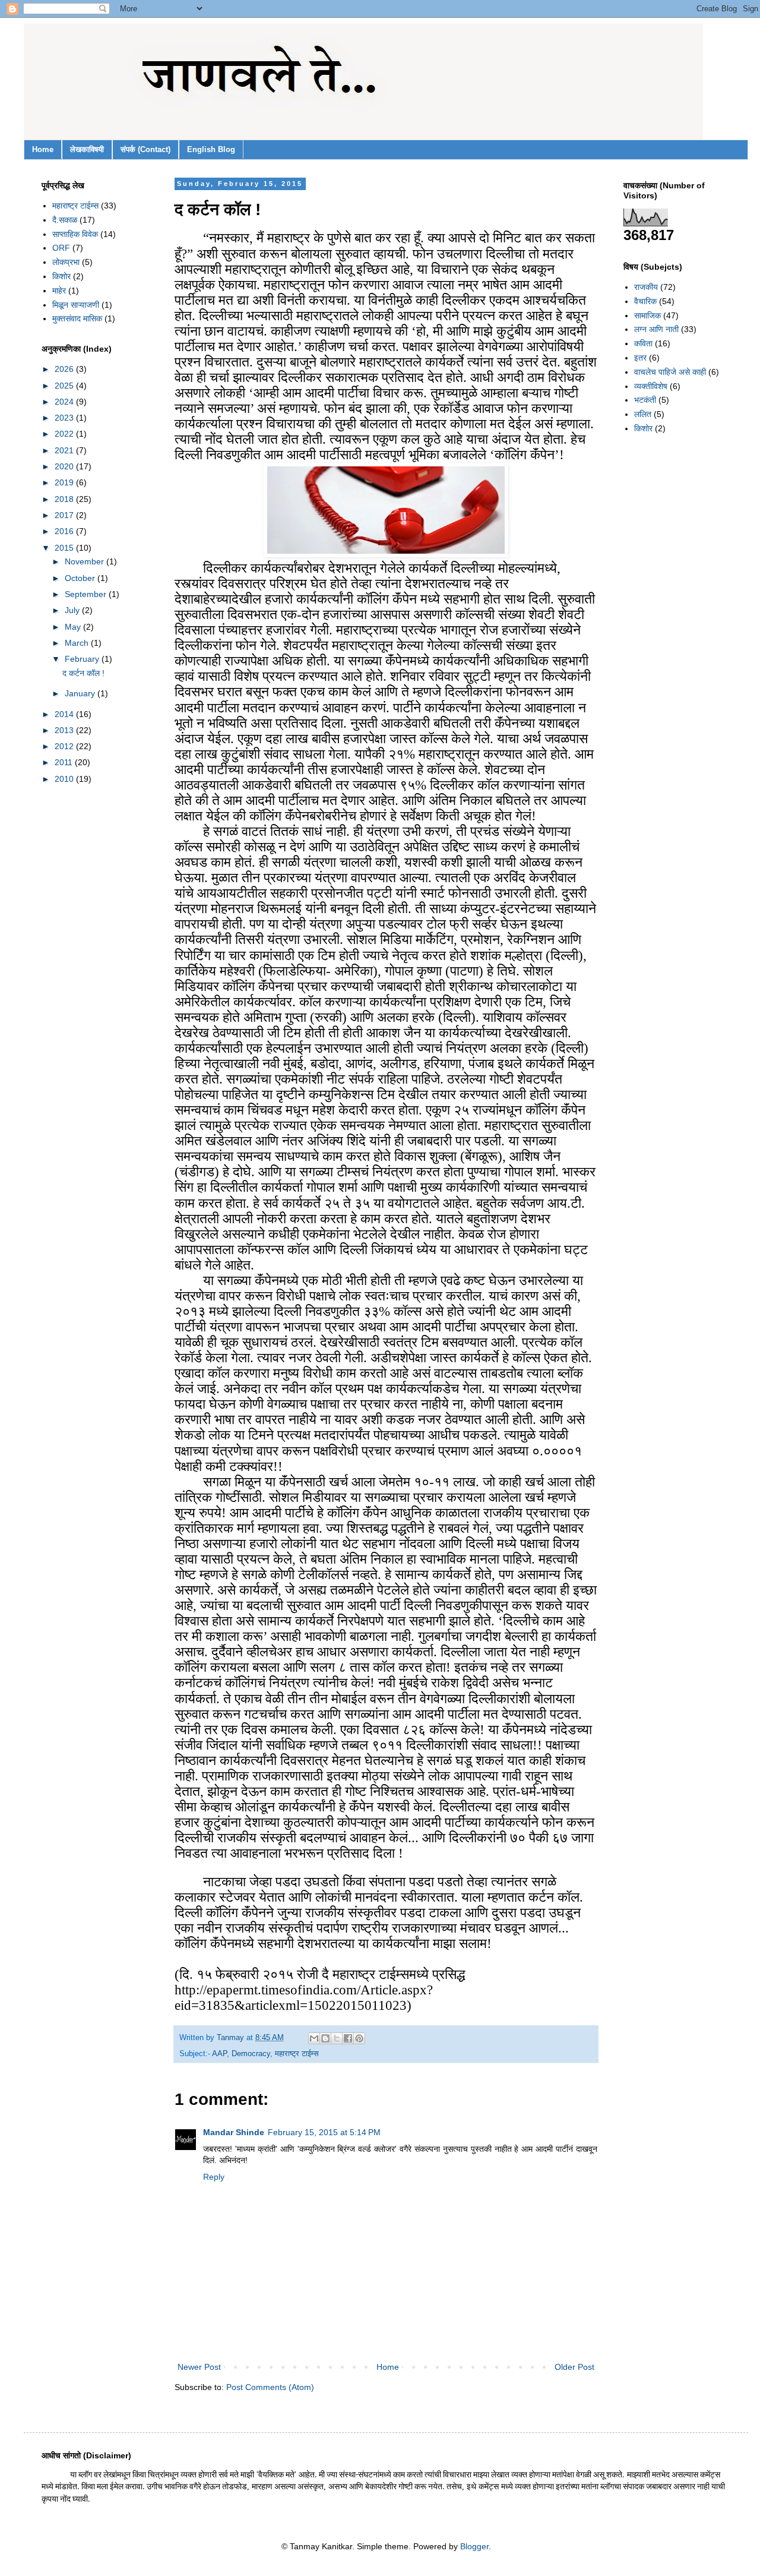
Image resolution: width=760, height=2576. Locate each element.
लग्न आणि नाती (656, 329)
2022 (65, 434)
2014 (65, 714)
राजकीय (646, 287)
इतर (640, 358)
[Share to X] (337, 2038)
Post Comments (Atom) (270, 2387)
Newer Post (199, 2367)
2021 (65, 450)
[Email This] (314, 2038)
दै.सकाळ (65, 220)
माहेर (59, 291)
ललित (643, 414)
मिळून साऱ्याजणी (76, 305)
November (85, 561)
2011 (65, 762)
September (87, 594)
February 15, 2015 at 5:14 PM (324, 2132)
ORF (61, 248)
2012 (65, 746)
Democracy (251, 2054)
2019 (65, 482)
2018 (65, 499)
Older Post (574, 2367)
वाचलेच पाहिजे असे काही (670, 372)
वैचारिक (645, 301)
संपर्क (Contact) (145, 149)
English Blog (211, 149)
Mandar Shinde (234, 2132)
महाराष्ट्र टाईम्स (297, 2054)
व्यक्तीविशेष (651, 386)
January (81, 693)
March (78, 643)
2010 (65, 779)
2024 (65, 402)
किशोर (61, 276)
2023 (65, 418)
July (73, 610)
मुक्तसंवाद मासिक (77, 318)
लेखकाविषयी (87, 149)
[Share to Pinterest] (359, 2038)
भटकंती (645, 400)
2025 (65, 386)
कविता (643, 343)
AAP (219, 2054)
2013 (65, 730)
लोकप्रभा (66, 262)
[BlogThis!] (325, 2038)
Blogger (474, 2546)
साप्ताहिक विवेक (75, 234)
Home (43, 149)
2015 (65, 548)
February (83, 659)
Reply (214, 2177)
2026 (65, 369)
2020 (65, 466)
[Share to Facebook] (348, 2038)
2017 (65, 515)
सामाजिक (647, 315)
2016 (65, 531)
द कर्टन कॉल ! (83, 673)
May (74, 627)
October (81, 578)
